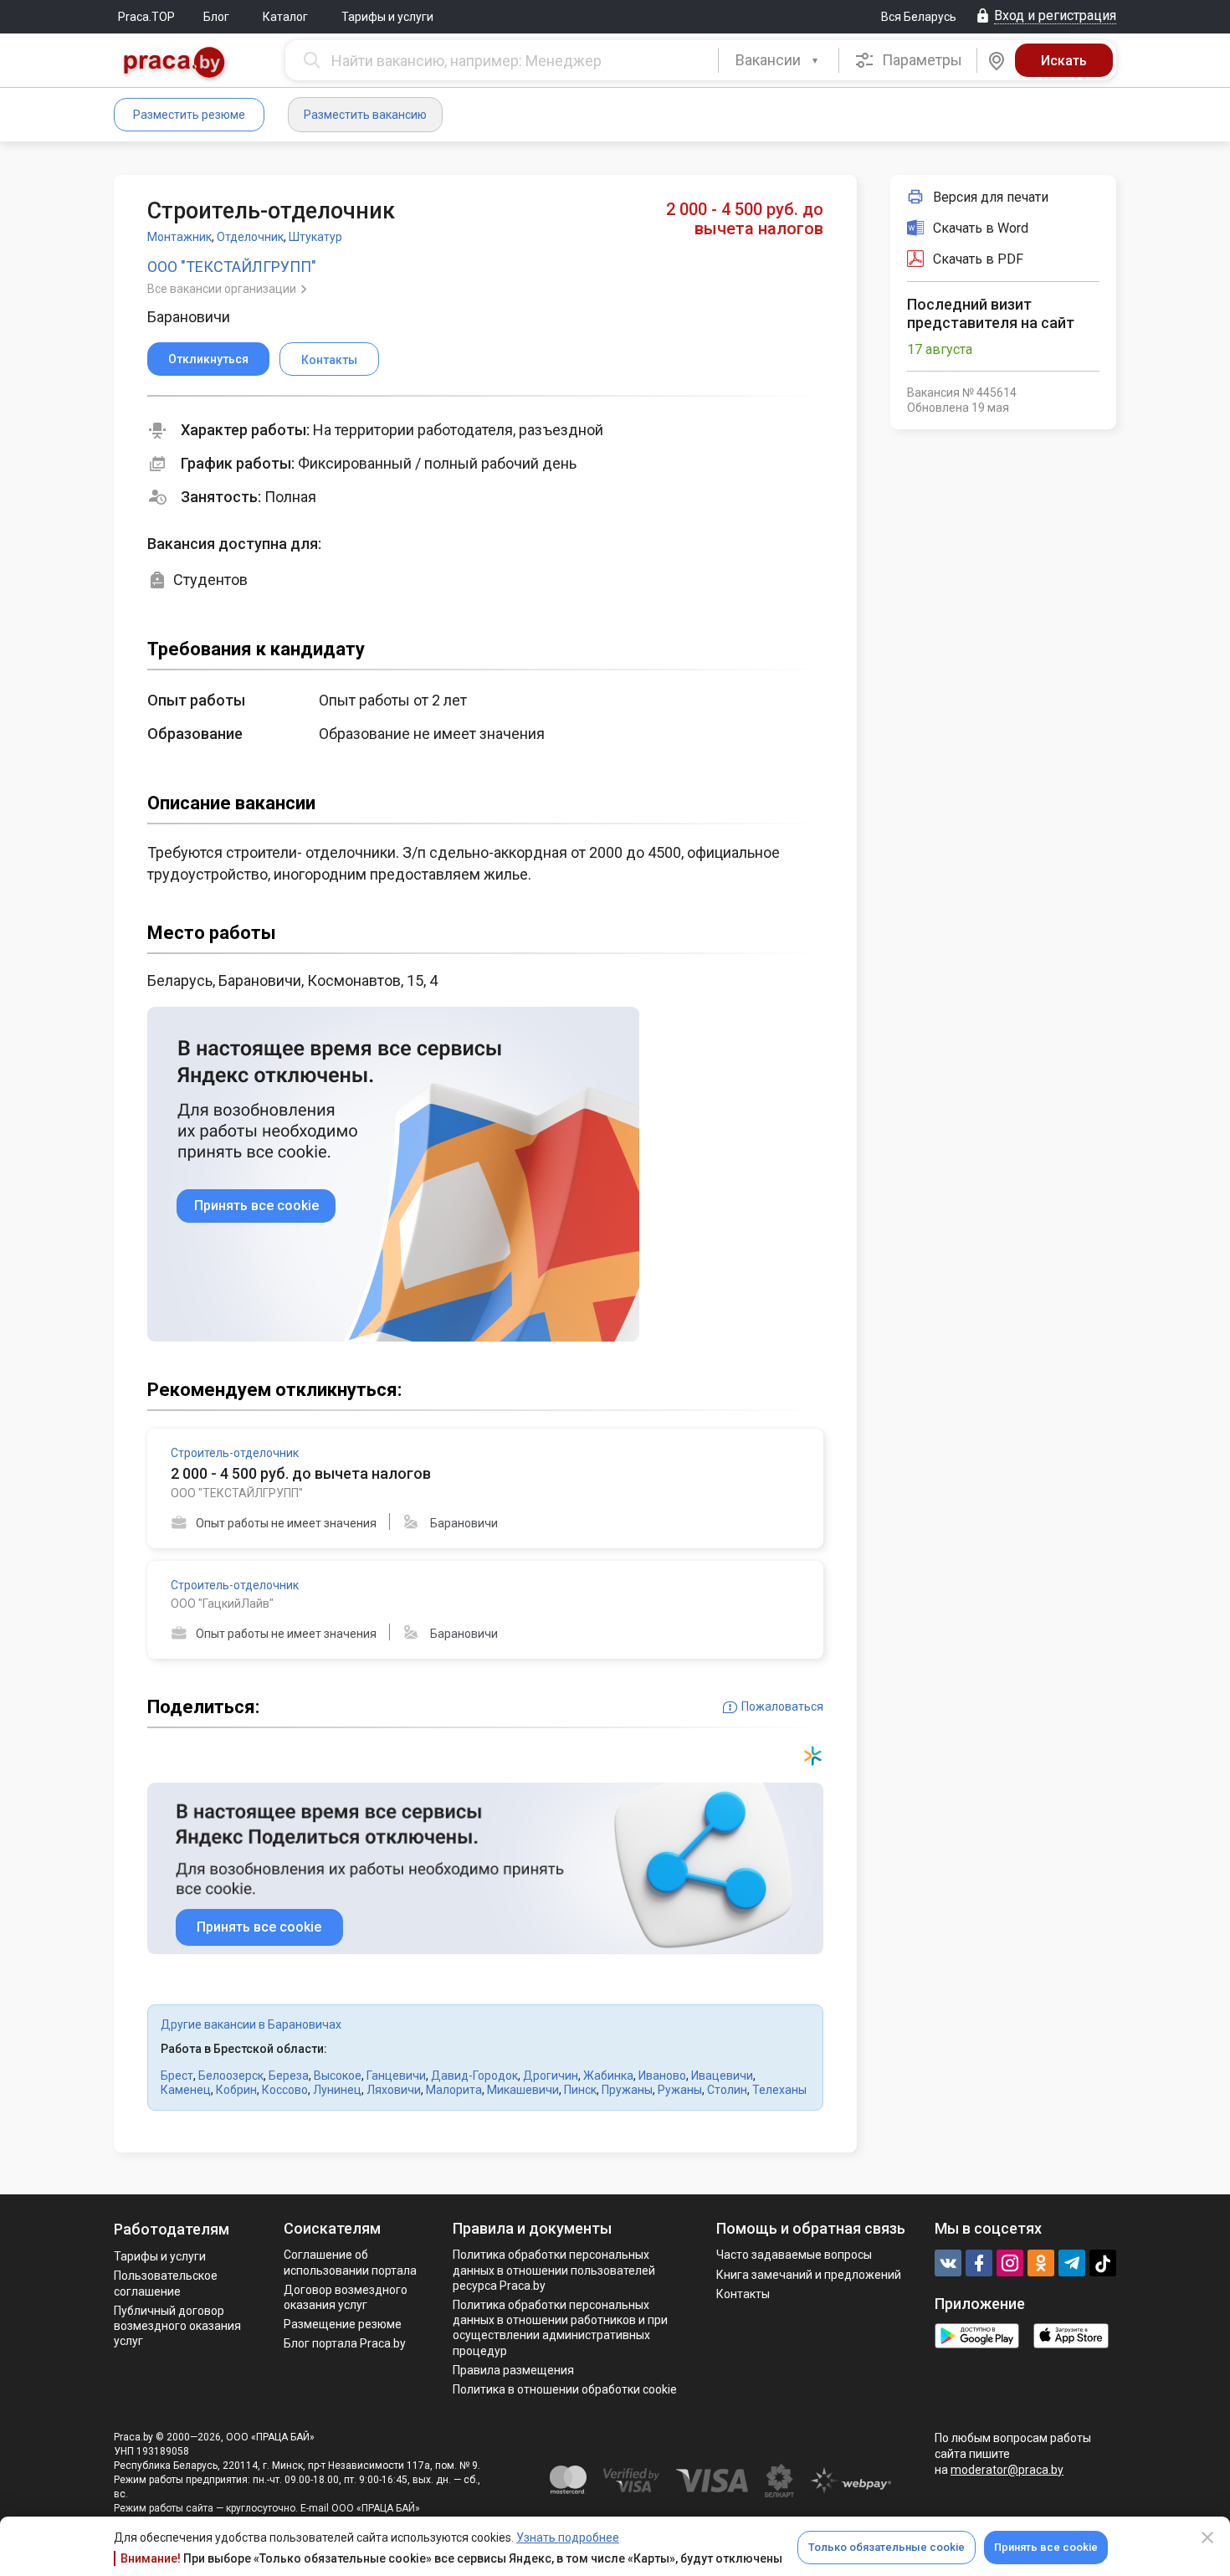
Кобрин (236, 2090)
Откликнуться (208, 359)
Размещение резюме (343, 2324)
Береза (289, 2076)
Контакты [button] (329, 360)
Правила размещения (513, 2370)
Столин (727, 2090)
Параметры (920, 60)
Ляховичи (394, 2090)
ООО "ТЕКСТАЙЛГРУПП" (232, 267)
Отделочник (250, 237)
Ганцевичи (396, 2076)
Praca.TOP (146, 17)
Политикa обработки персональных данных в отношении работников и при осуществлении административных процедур (560, 2328)
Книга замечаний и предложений (809, 2275)
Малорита (454, 2090)
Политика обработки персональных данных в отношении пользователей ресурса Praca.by (554, 2270)
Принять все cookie (1046, 2547)
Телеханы (779, 2090)
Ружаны (680, 2090)
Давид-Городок (474, 2076)
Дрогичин (551, 2076)
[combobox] (779, 60)
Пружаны (627, 2090)
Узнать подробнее (568, 2538)
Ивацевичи (722, 2076)
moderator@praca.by (1007, 2470)
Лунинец (337, 2090)
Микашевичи (523, 2090)
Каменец (186, 2090)
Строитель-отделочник (235, 1453)
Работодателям (172, 2229)
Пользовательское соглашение (166, 2283)
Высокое (338, 2076)
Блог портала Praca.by (345, 2343)
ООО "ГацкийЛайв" (222, 1604)
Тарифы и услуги (387, 17)
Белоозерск (231, 2076)
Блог (216, 17)
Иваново (662, 2076)
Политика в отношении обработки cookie (565, 2389)
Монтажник (179, 237)
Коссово (285, 2090)
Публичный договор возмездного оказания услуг (177, 2326)
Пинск (580, 2090)
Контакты (743, 2294)
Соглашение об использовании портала (350, 2262)
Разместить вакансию (365, 115)
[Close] (1207, 2538)
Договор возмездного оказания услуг (346, 2297)
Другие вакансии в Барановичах (251, 2024)
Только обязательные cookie (887, 2547)
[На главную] (175, 64)
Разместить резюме (189, 115)
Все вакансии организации (223, 289)
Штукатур (315, 237)
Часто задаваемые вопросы (794, 2255)
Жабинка (608, 2076)
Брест (177, 2076)
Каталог (285, 17)
